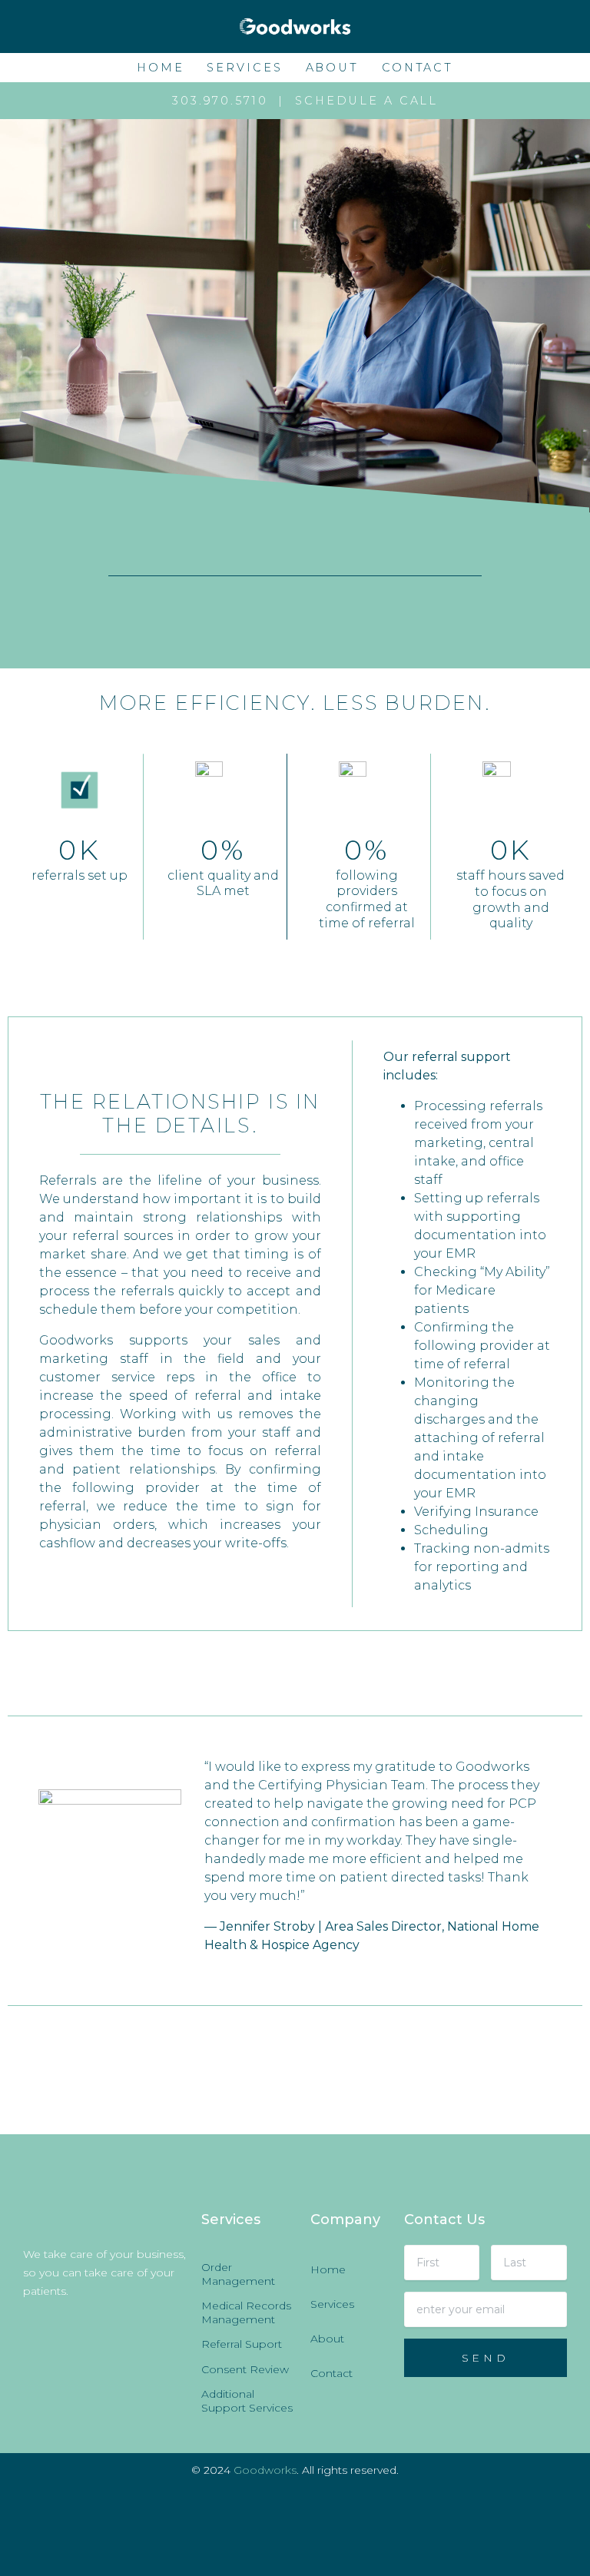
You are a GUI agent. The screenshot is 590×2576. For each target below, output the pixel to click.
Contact (418, 68)
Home (161, 68)
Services (244, 68)
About (332, 68)
